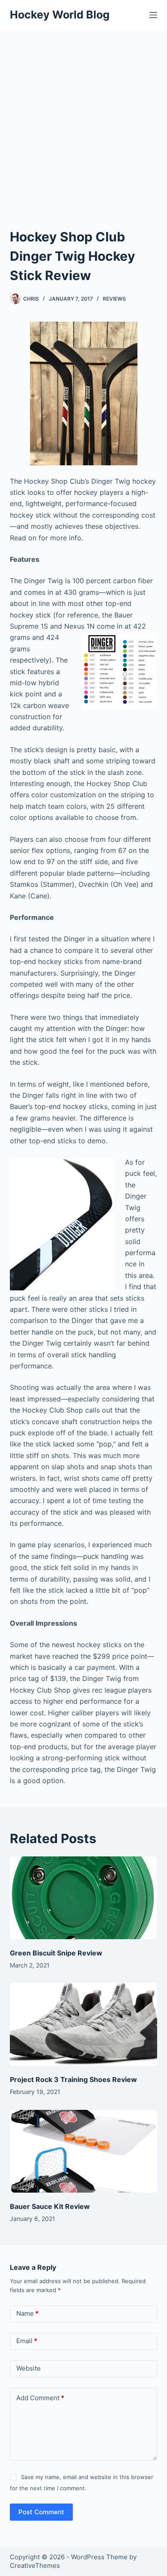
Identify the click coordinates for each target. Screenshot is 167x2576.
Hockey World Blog (60, 15)
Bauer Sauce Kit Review (50, 2206)
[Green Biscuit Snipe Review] (83, 1898)
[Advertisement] (83, 118)
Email (27, 2341)
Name (27, 2313)
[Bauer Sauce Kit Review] (83, 2151)
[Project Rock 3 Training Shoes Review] (83, 2024)
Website (28, 2368)
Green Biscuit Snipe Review (56, 1953)
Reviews (114, 299)
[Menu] (153, 15)
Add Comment (40, 2398)
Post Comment (41, 2512)
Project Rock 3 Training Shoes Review (73, 2079)
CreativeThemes (35, 2565)
